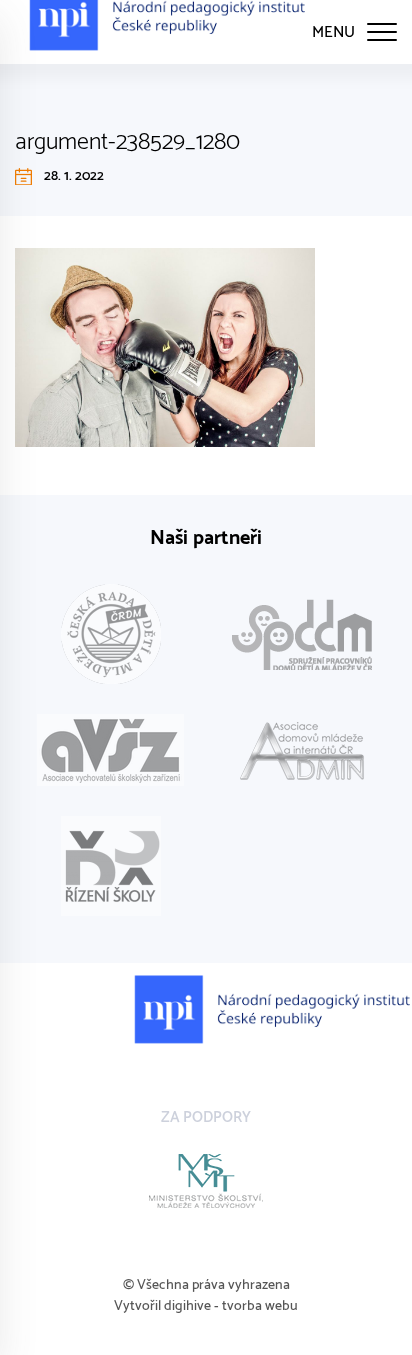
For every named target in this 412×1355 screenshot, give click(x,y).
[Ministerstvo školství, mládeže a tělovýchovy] (206, 1181)
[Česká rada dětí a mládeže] (110, 634)
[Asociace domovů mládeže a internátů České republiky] (301, 750)
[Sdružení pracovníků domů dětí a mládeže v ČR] (301, 634)
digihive (187, 1306)
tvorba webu (260, 1306)
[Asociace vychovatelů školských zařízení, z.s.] (110, 750)
